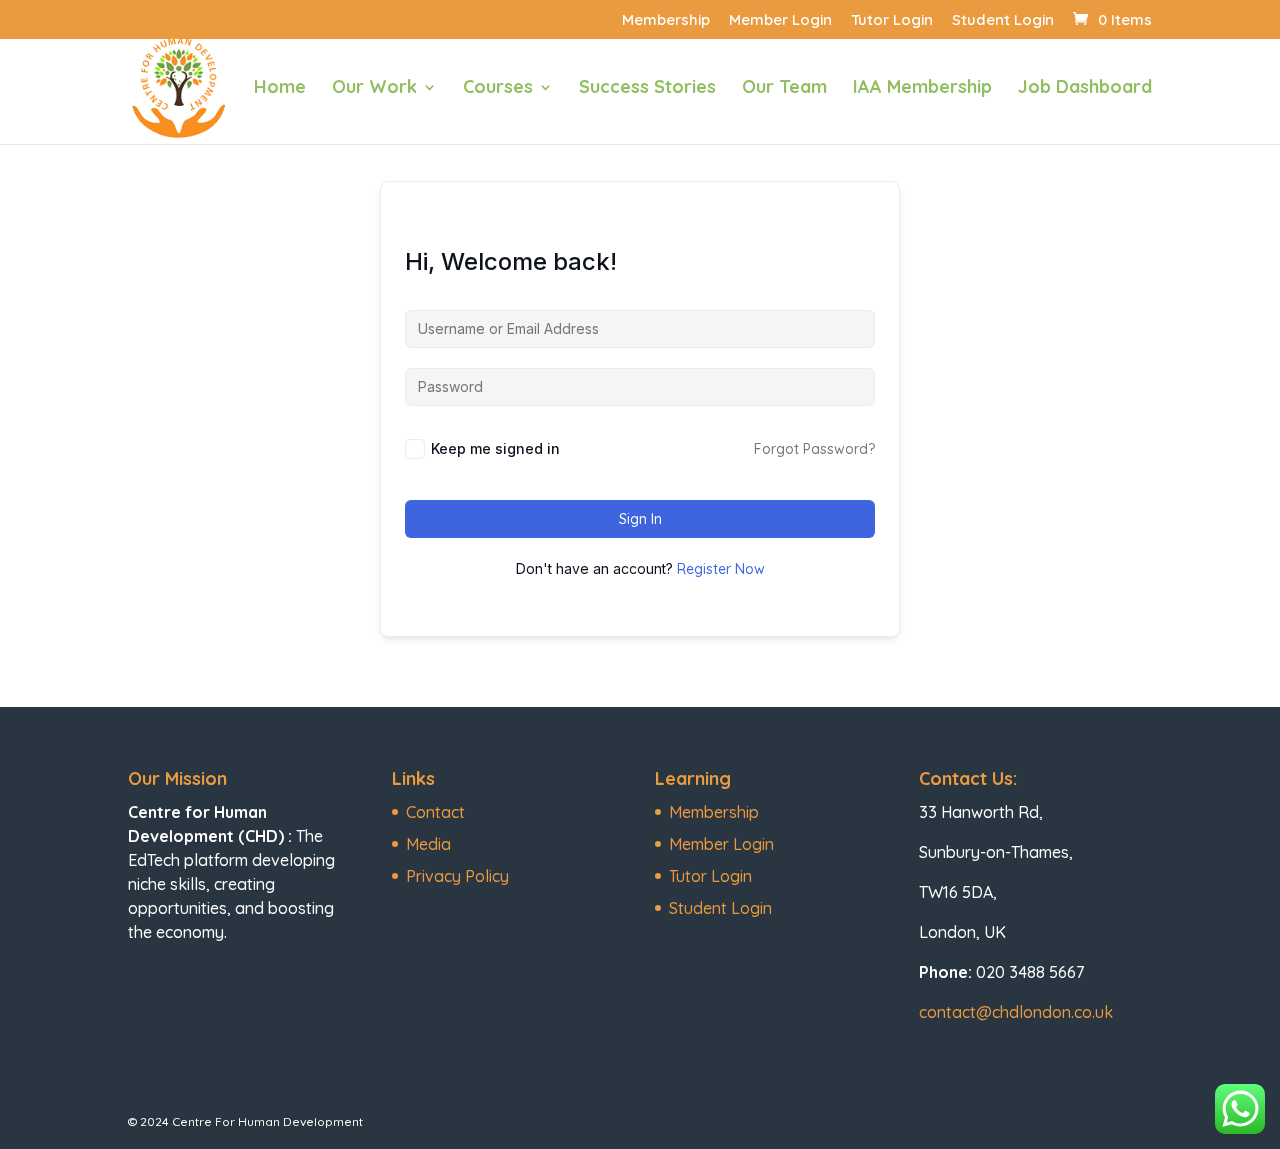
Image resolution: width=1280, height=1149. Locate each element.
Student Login (1003, 20)
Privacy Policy (457, 876)
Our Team (784, 89)
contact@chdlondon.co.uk (1016, 1012)
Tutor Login (892, 20)
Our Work (374, 89)
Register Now (721, 569)
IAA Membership (922, 89)
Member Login (780, 20)
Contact (435, 812)
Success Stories (647, 89)
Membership (666, 20)
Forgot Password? (814, 449)
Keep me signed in (495, 448)
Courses (498, 89)
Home (280, 89)
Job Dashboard (1085, 89)
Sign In (640, 519)
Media (428, 844)
